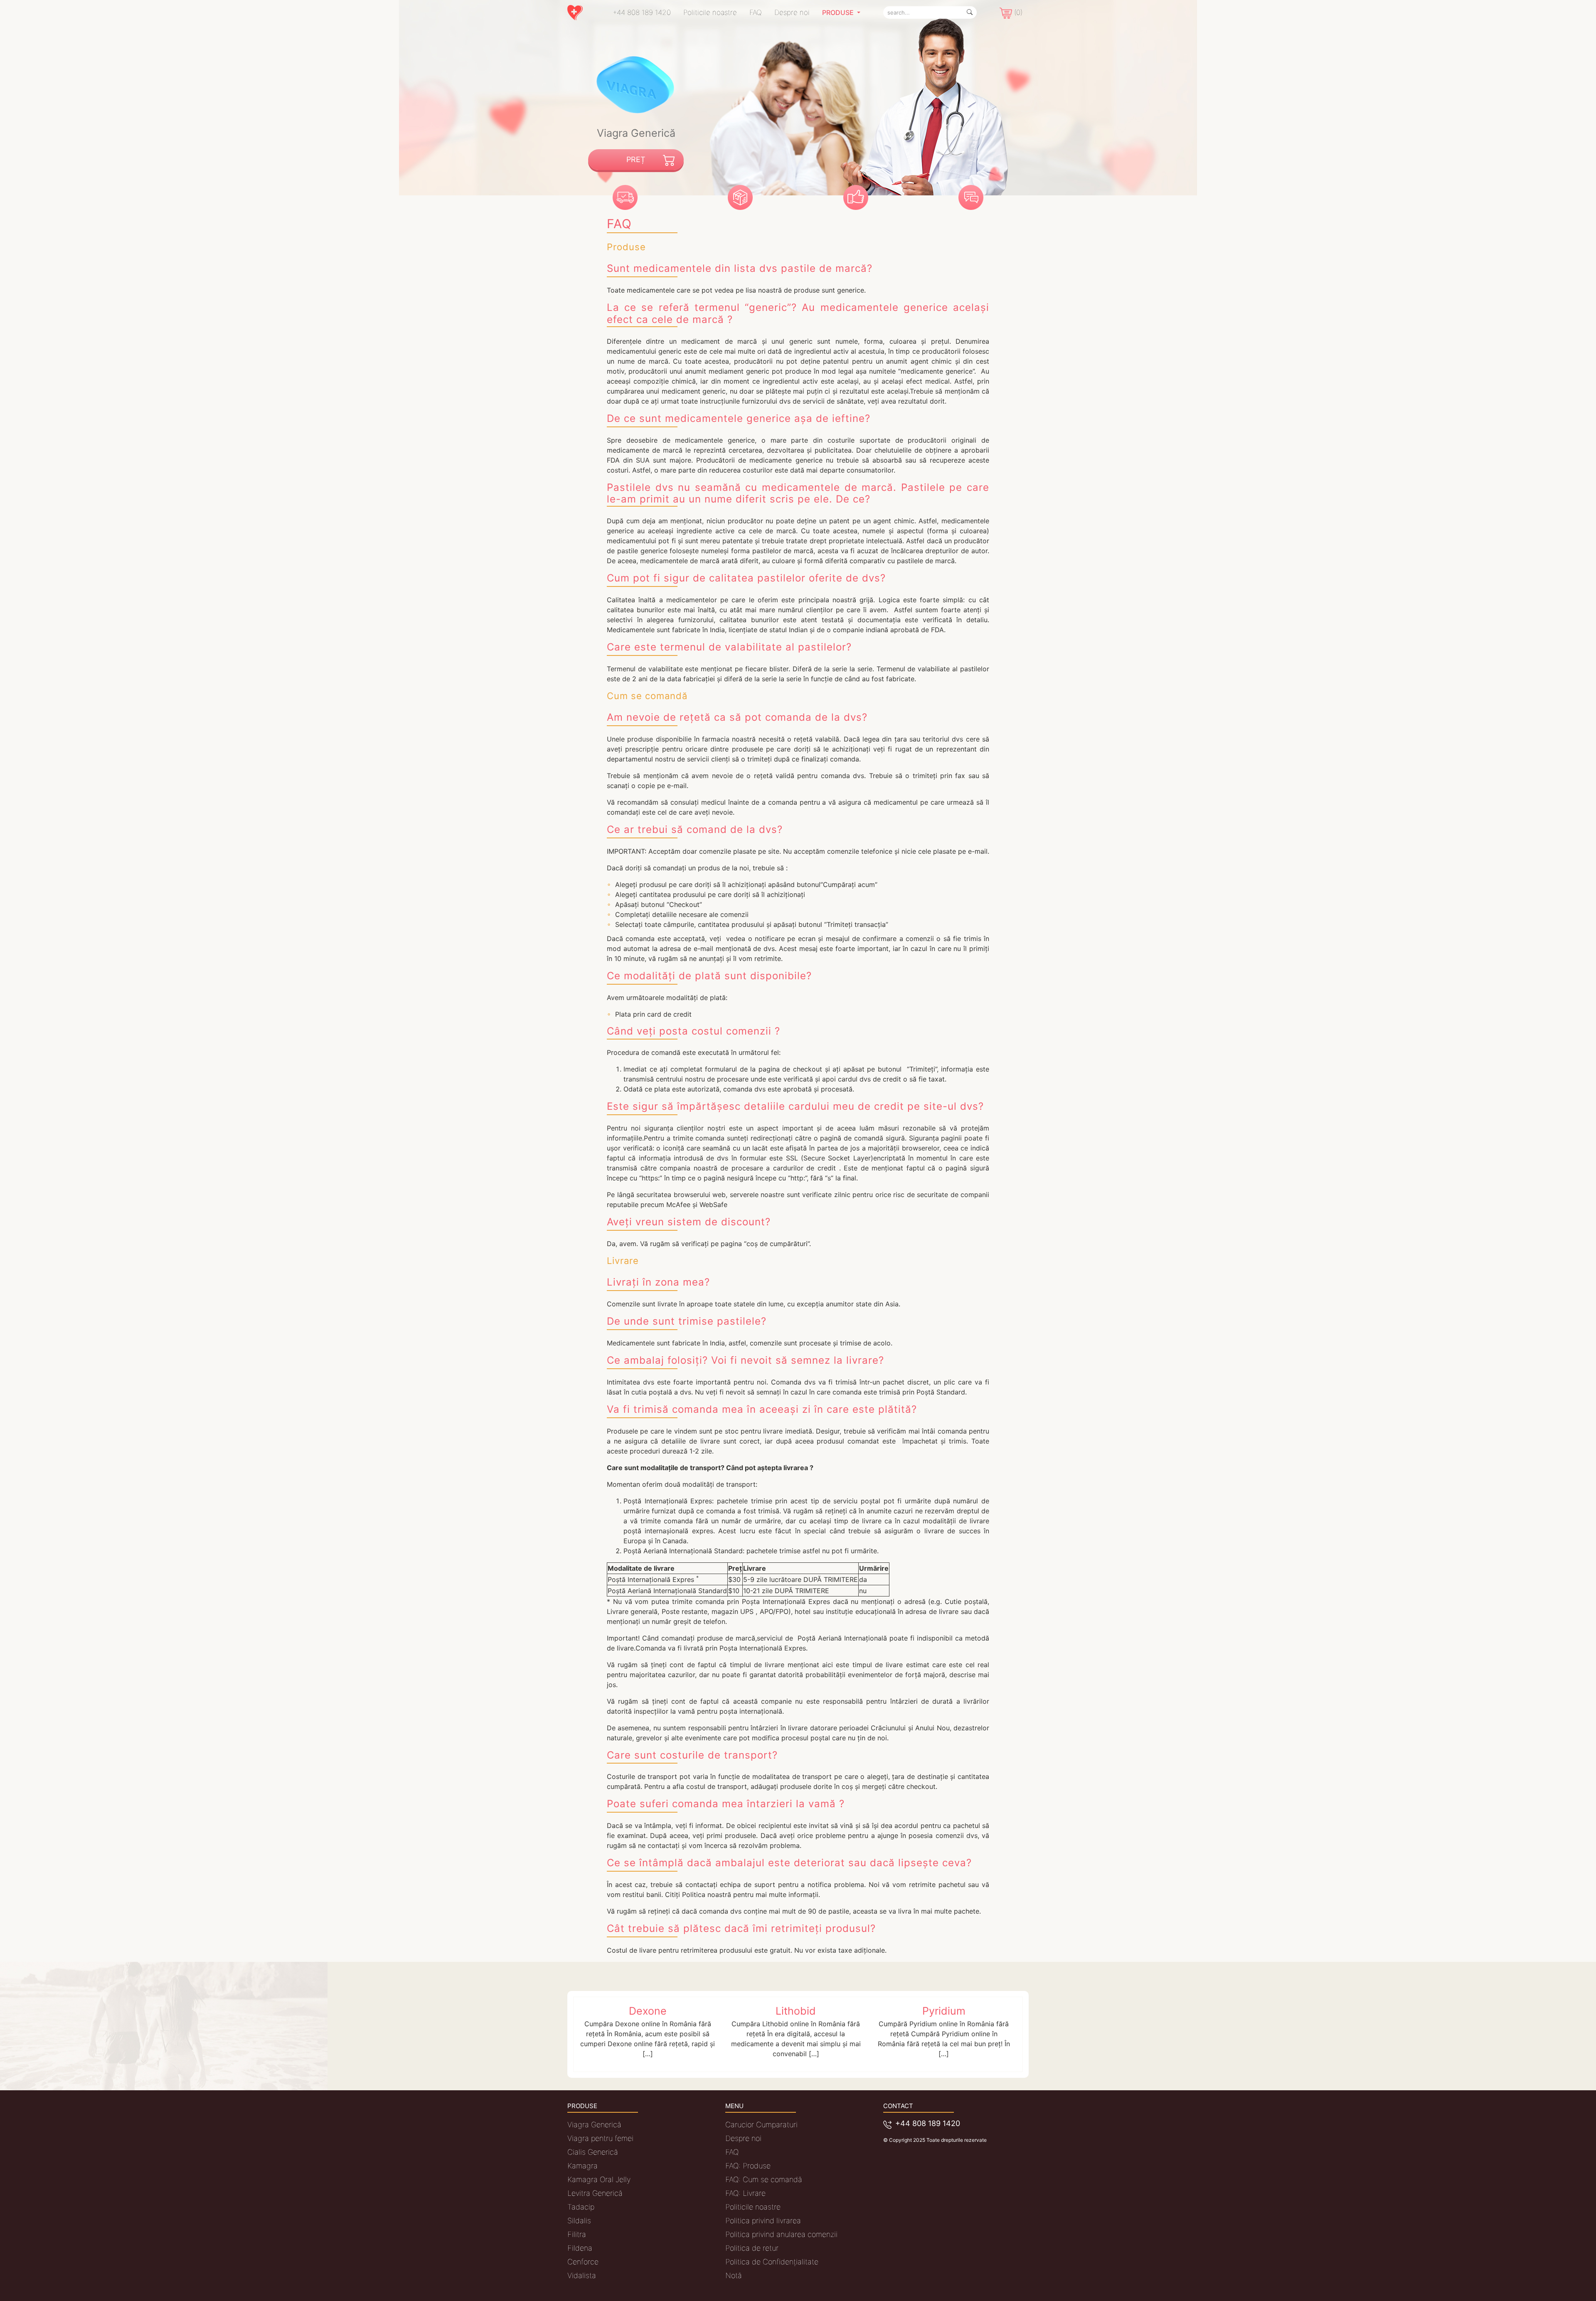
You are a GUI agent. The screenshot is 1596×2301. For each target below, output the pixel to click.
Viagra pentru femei (600, 2138)
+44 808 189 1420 (642, 12)
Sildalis (579, 2221)
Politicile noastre (710, 12)
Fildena (580, 2248)
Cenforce (583, 2262)
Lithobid (796, 2011)
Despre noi (792, 12)
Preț (636, 159)
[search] (970, 12)
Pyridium (944, 2011)
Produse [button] (839, 12)
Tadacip (581, 2207)
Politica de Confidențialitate (772, 2262)
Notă (734, 2275)
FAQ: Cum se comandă (764, 2179)
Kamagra (582, 2166)
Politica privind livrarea (763, 2221)
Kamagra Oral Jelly (599, 2179)
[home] (579, 13)
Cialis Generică (593, 2152)
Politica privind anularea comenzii (781, 2234)
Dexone (648, 2011)
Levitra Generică (595, 2193)
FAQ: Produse (748, 2166)
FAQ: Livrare (745, 2193)
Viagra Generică (594, 2125)
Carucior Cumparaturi (761, 2125)
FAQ (756, 12)
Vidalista (582, 2275)
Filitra (577, 2234)
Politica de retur (752, 2248)
